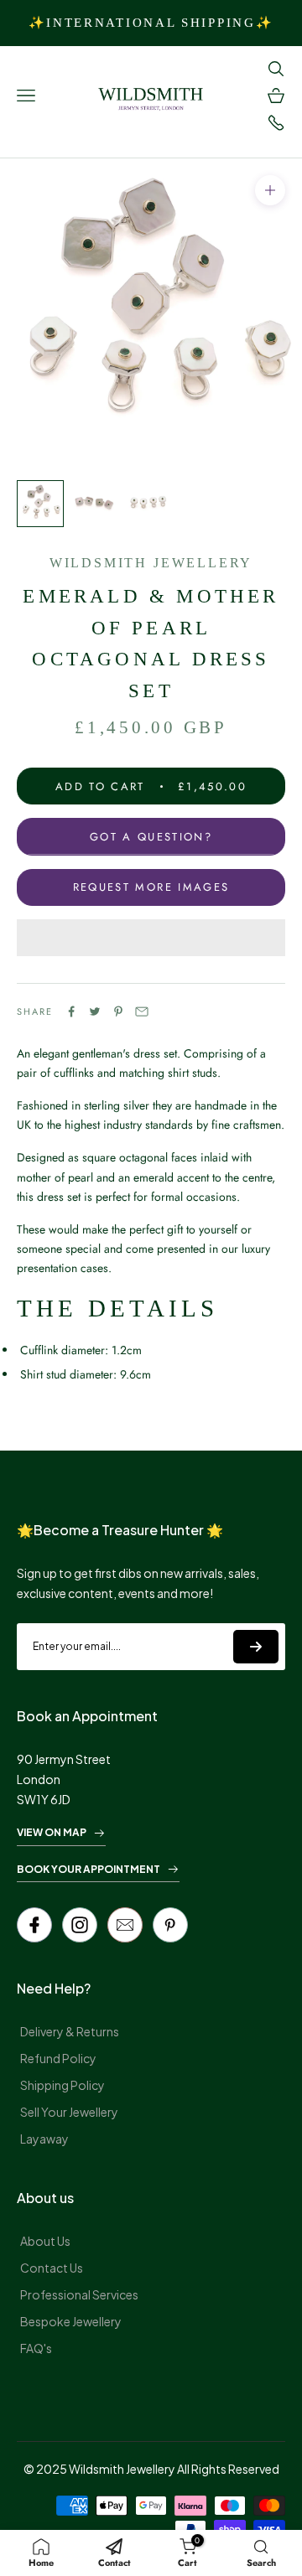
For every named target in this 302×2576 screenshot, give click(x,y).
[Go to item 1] (40, 504)
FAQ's (36, 2348)
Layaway (44, 2139)
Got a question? (151, 837)
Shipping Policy (62, 2085)
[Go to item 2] (94, 504)
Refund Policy (58, 2058)
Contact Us (52, 2268)
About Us (45, 2241)
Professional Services (79, 2294)
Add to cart (151, 786)
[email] (125, 1925)
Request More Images (151, 887)
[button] (151, 938)
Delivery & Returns (70, 2031)
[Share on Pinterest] (118, 1011)
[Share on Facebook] (71, 1011)
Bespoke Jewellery (71, 2321)
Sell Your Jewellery (69, 2112)
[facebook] (34, 1925)
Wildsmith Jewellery (151, 563)
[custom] (80, 1925)
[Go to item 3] (148, 504)
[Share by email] (142, 1011)
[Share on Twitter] (95, 1011)
